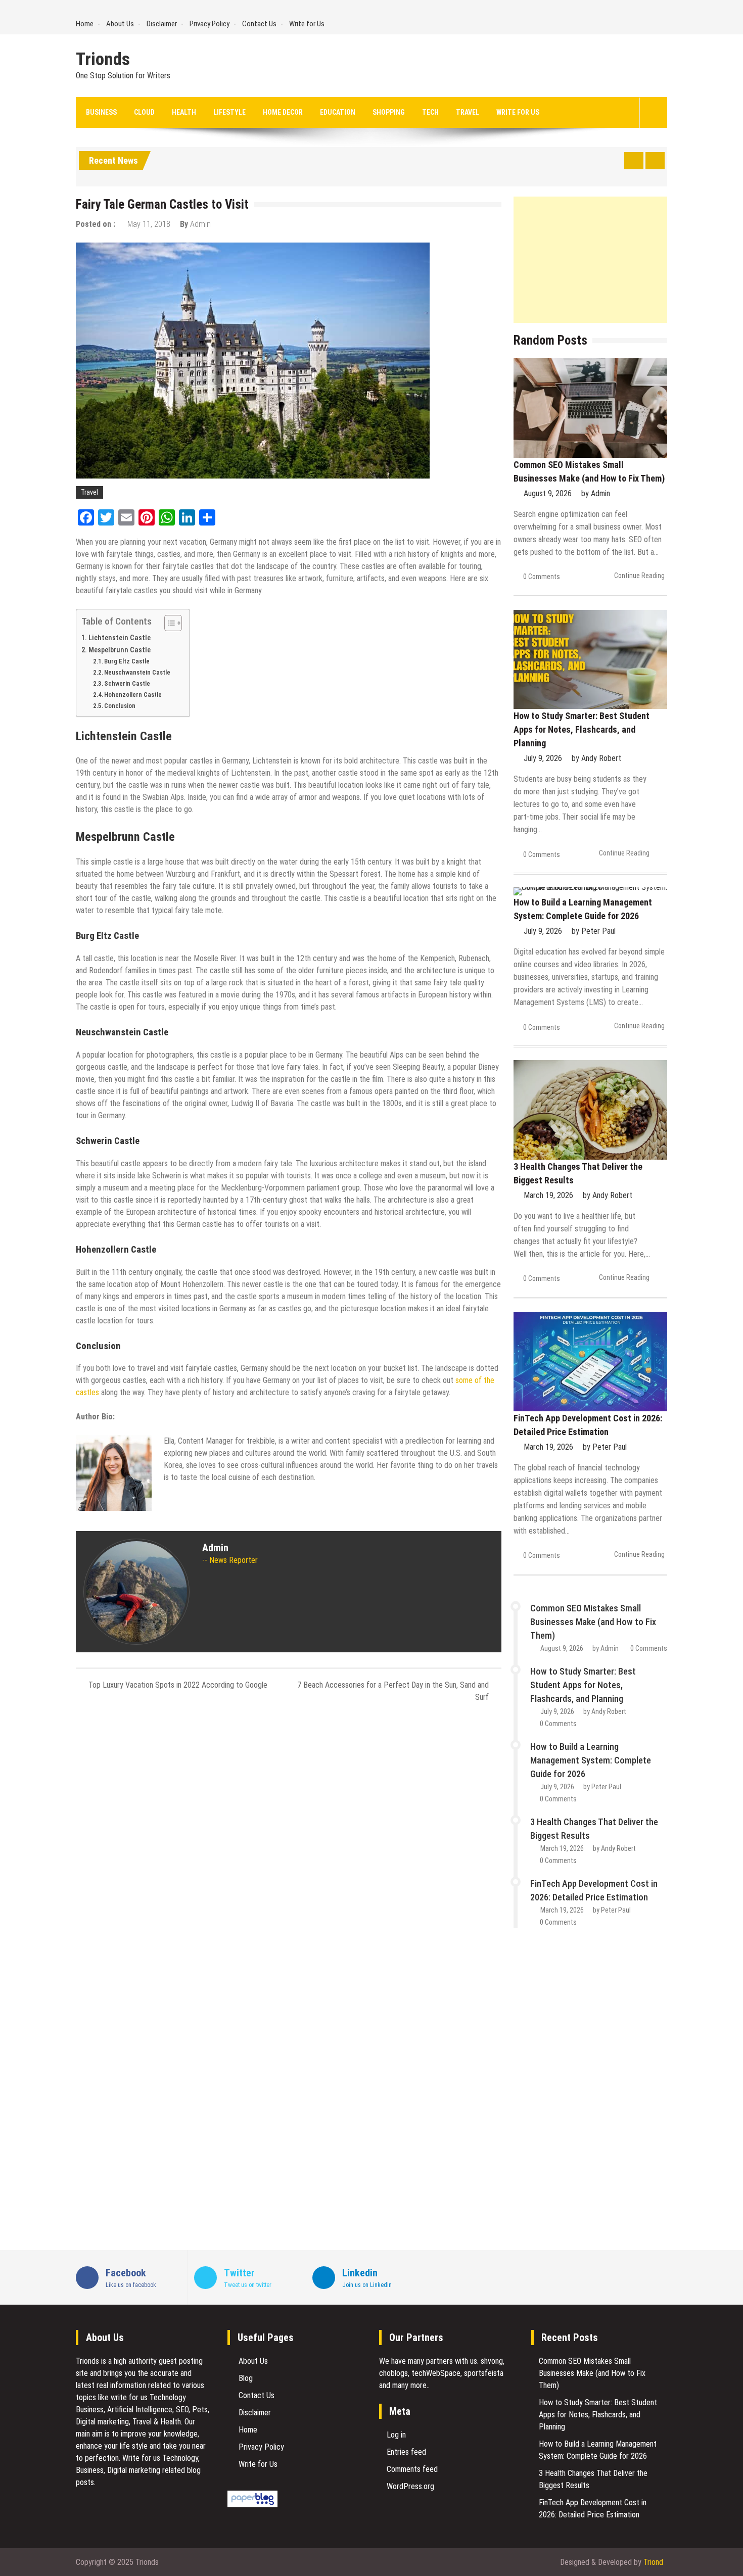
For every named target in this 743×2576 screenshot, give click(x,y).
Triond (653, 2562)
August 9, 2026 (548, 493)
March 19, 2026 (548, 1195)
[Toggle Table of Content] (168, 623)
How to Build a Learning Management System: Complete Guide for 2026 (591, 1760)
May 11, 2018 (149, 224)
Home (85, 24)
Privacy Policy (210, 24)
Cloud (144, 112)
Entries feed (406, 2452)
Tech (430, 112)
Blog (246, 2378)
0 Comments (542, 577)
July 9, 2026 (543, 758)
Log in (396, 2435)
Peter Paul (598, 931)
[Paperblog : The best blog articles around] (252, 2505)
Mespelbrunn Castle (120, 650)
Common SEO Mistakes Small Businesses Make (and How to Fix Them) (593, 1622)
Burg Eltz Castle (127, 661)
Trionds (103, 60)
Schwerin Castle (127, 683)
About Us (120, 24)
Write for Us (307, 24)
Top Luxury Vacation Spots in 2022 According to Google (178, 1685)
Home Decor (283, 112)
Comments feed (412, 2469)
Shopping (389, 112)
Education (338, 112)
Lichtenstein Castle (120, 638)
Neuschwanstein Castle (137, 672)
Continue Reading (639, 576)
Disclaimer (162, 24)
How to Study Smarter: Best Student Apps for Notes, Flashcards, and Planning (582, 729)
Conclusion (120, 706)
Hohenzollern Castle (133, 695)
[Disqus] (289, 1845)
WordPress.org (410, 2486)
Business (101, 112)
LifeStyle (229, 112)
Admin (200, 224)
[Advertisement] (590, 260)
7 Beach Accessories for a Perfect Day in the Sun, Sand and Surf (393, 1691)
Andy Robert (601, 758)
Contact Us (259, 24)
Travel (468, 112)
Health (184, 112)
